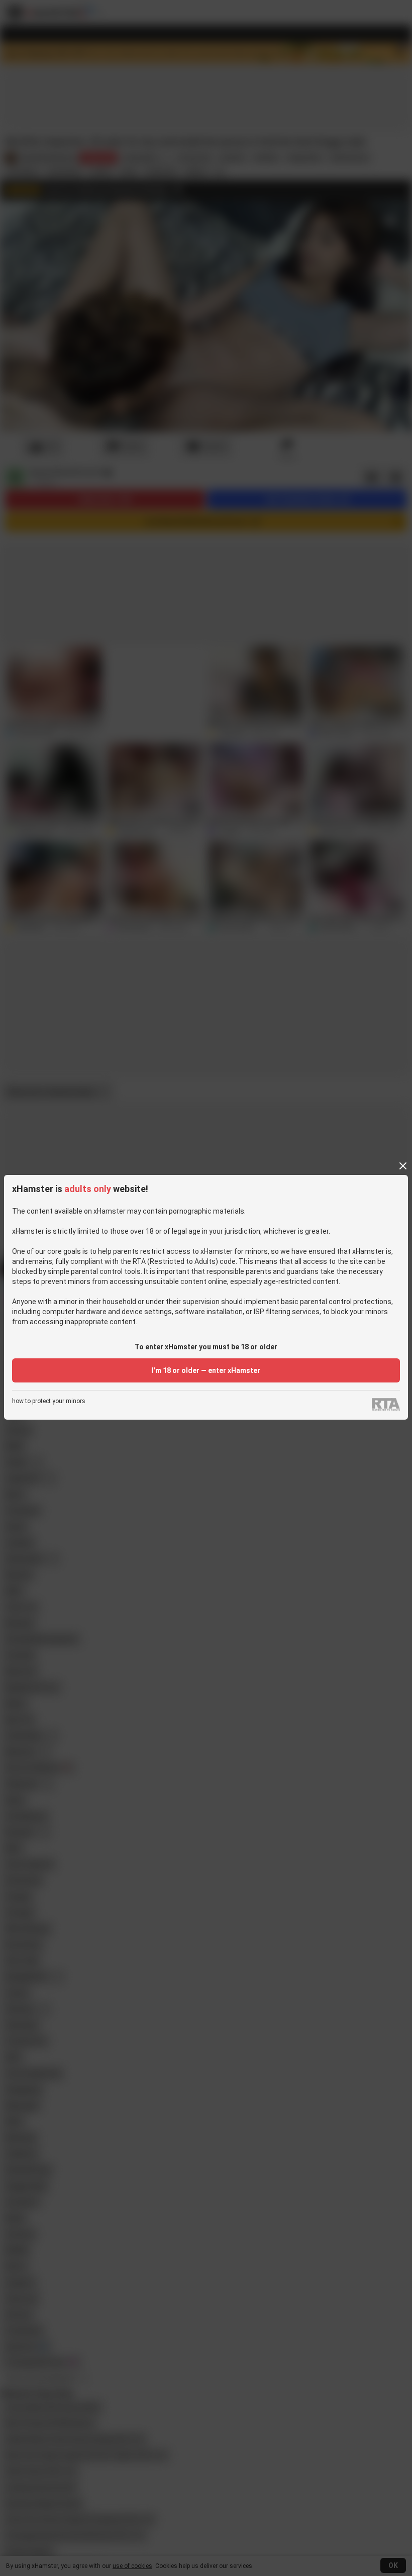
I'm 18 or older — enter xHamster (206, 1370)
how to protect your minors (49, 1401)
